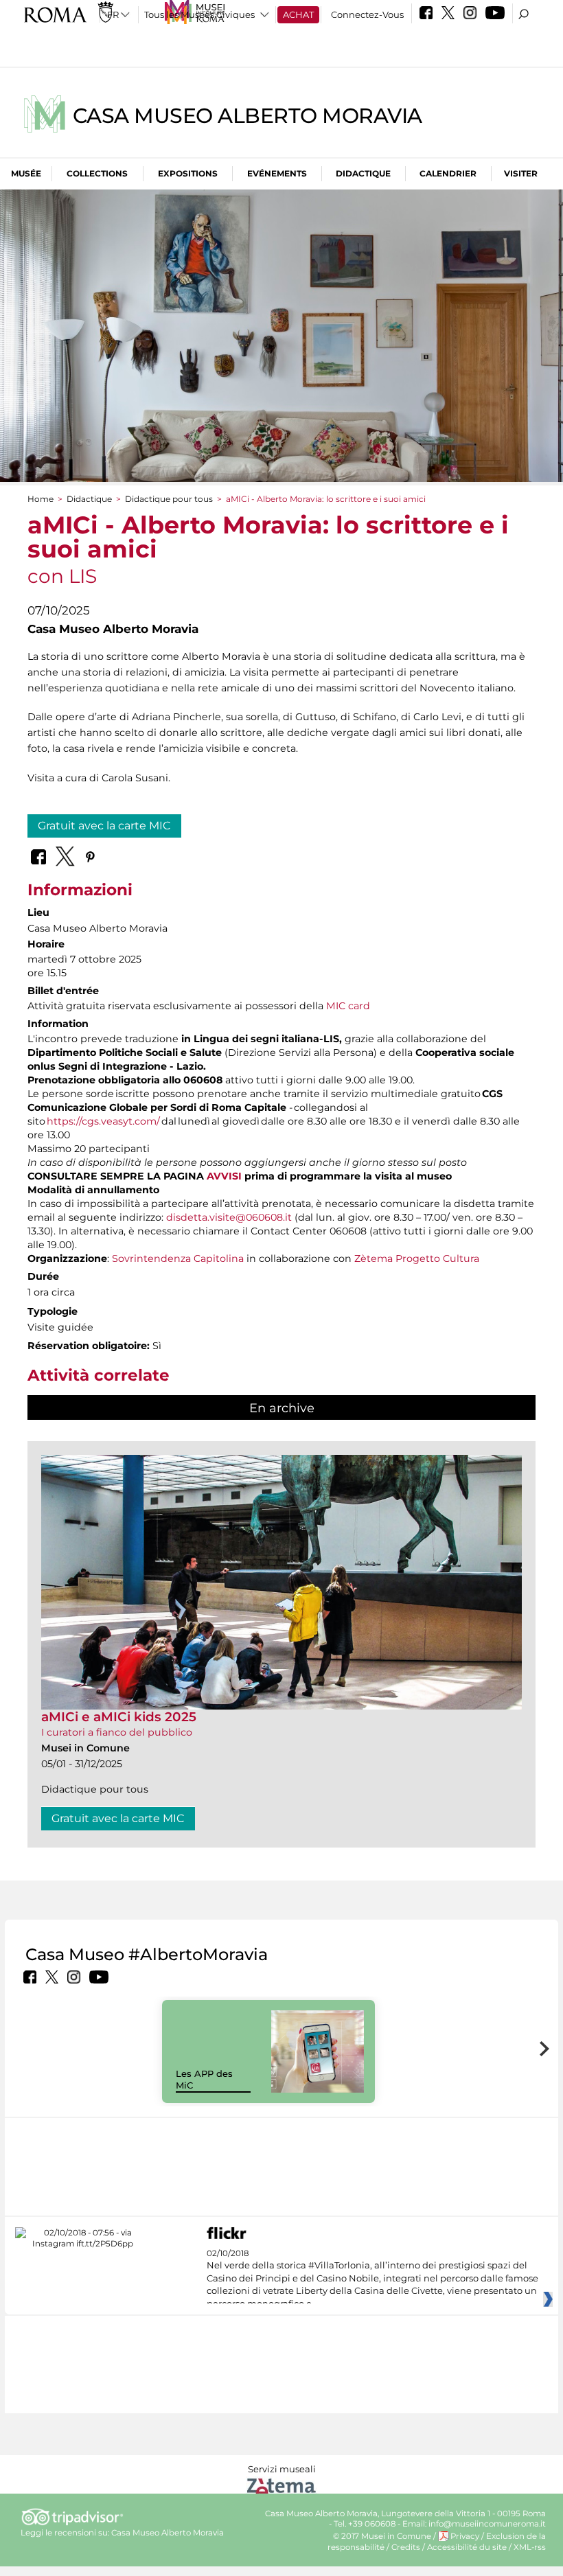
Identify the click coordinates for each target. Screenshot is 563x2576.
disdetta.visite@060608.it (229, 1217)
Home (41, 499)
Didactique (363, 173)
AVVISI (224, 1176)
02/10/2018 (372, 2279)
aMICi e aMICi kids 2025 (119, 1717)
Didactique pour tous (169, 499)
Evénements (277, 173)
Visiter (521, 173)
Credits (406, 2547)
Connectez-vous (367, 14)
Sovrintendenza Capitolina (178, 1258)
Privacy (465, 2536)
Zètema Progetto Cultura (417, 1258)
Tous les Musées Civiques (199, 14)
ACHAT (298, 14)
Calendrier (448, 173)
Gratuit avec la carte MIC (104, 826)
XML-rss (530, 2547)
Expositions (188, 173)
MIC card (348, 1006)
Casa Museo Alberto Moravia (248, 116)
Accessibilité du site (467, 2547)
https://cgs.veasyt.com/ (103, 1121)
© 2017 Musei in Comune (382, 2536)
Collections (97, 173)
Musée (26, 173)
